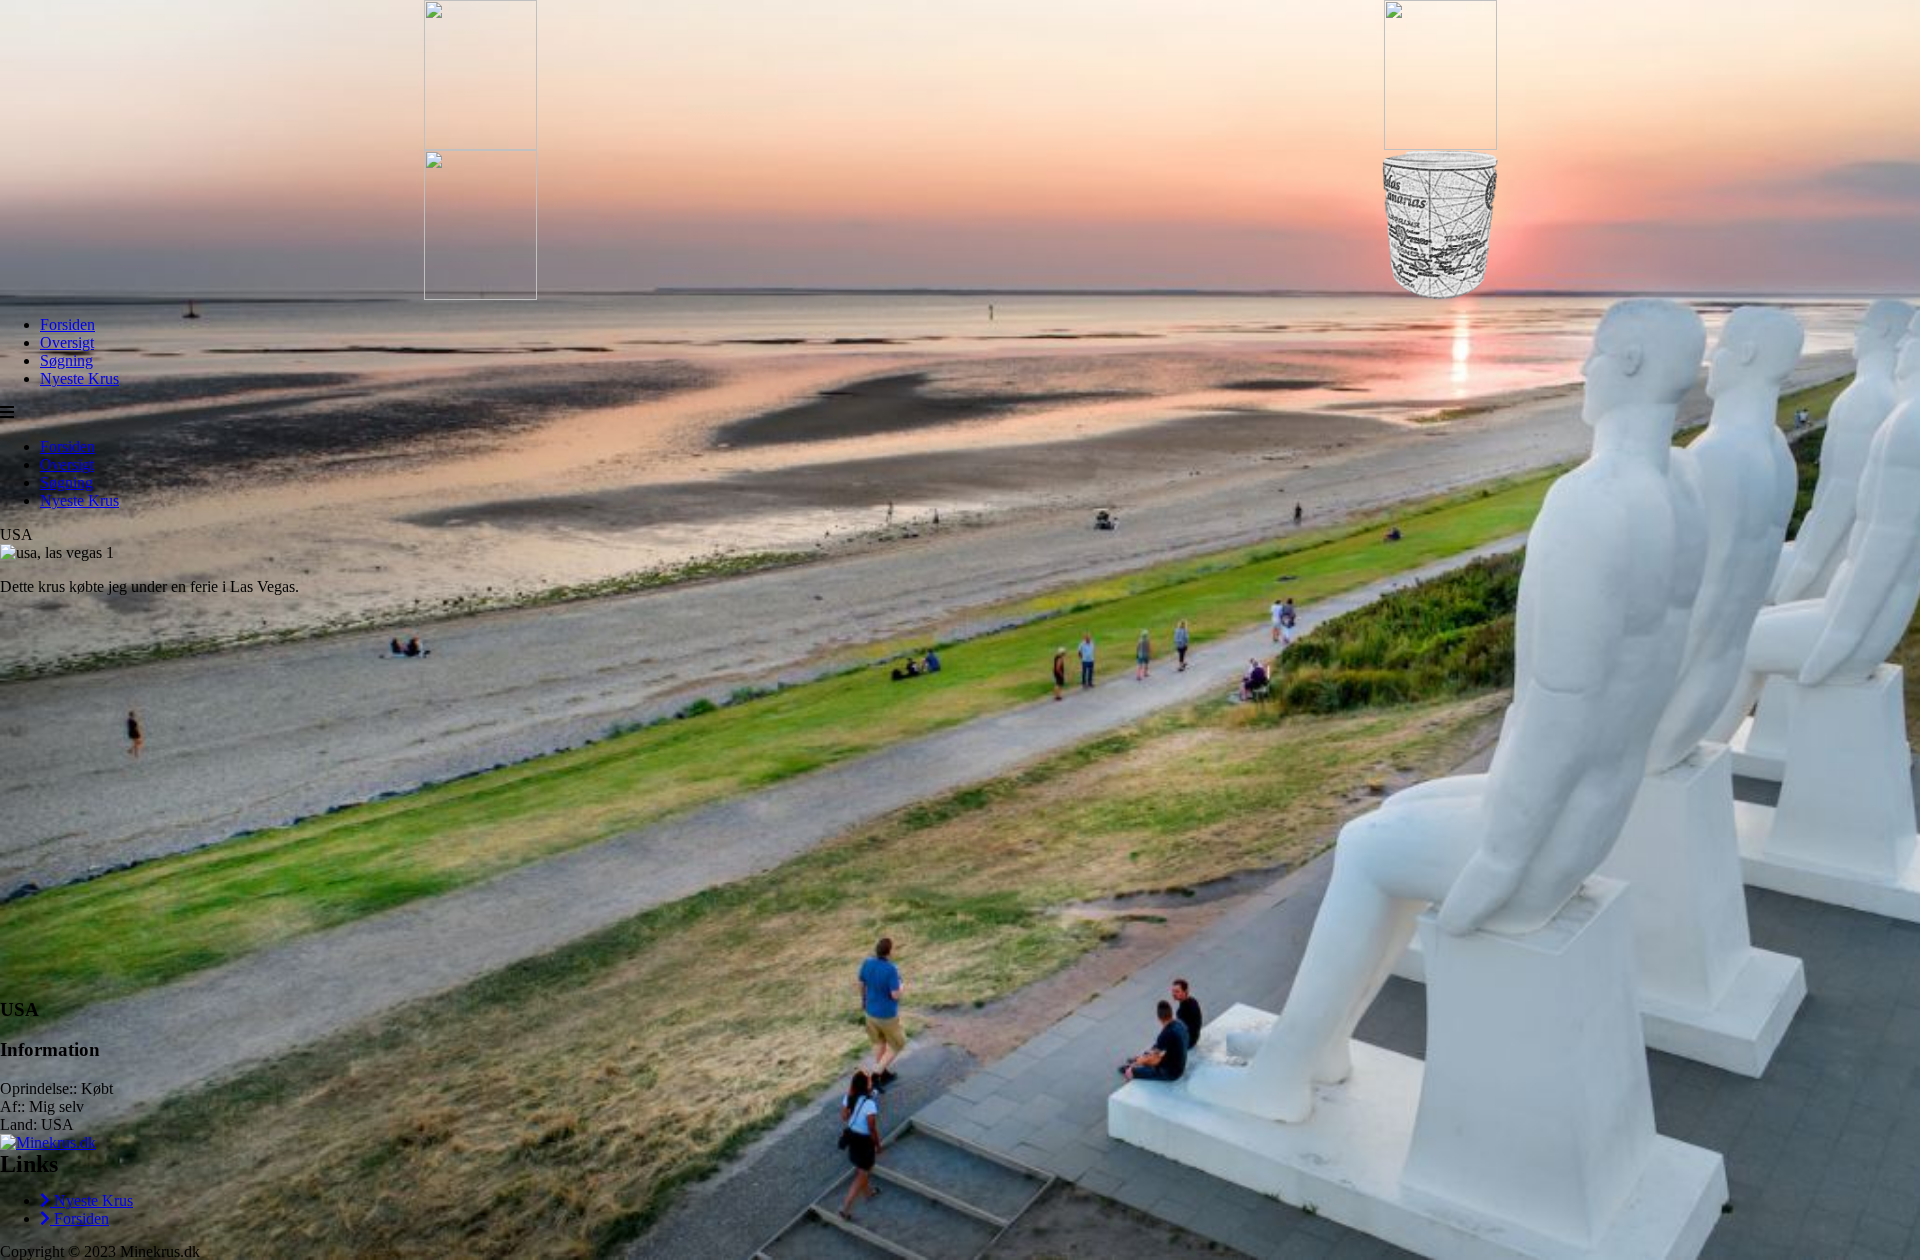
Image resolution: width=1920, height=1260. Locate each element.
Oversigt (67, 342)
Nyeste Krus (79, 378)
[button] (7, 413)
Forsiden (67, 324)
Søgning (66, 360)
